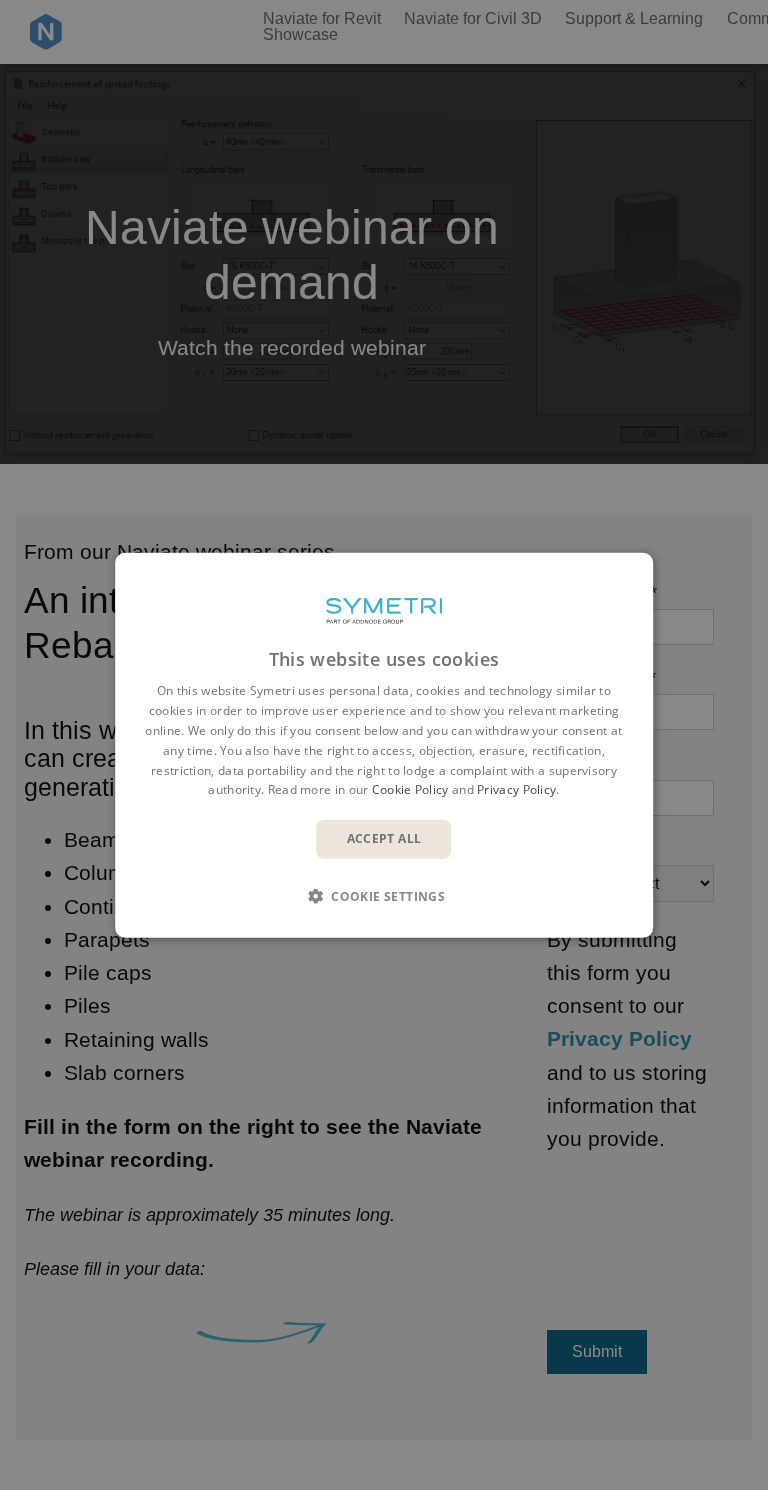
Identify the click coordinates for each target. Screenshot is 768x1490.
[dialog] (384, 745)
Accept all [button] (384, 838)
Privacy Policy (516, 789)
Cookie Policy (410, 789)
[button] (384, 895)
